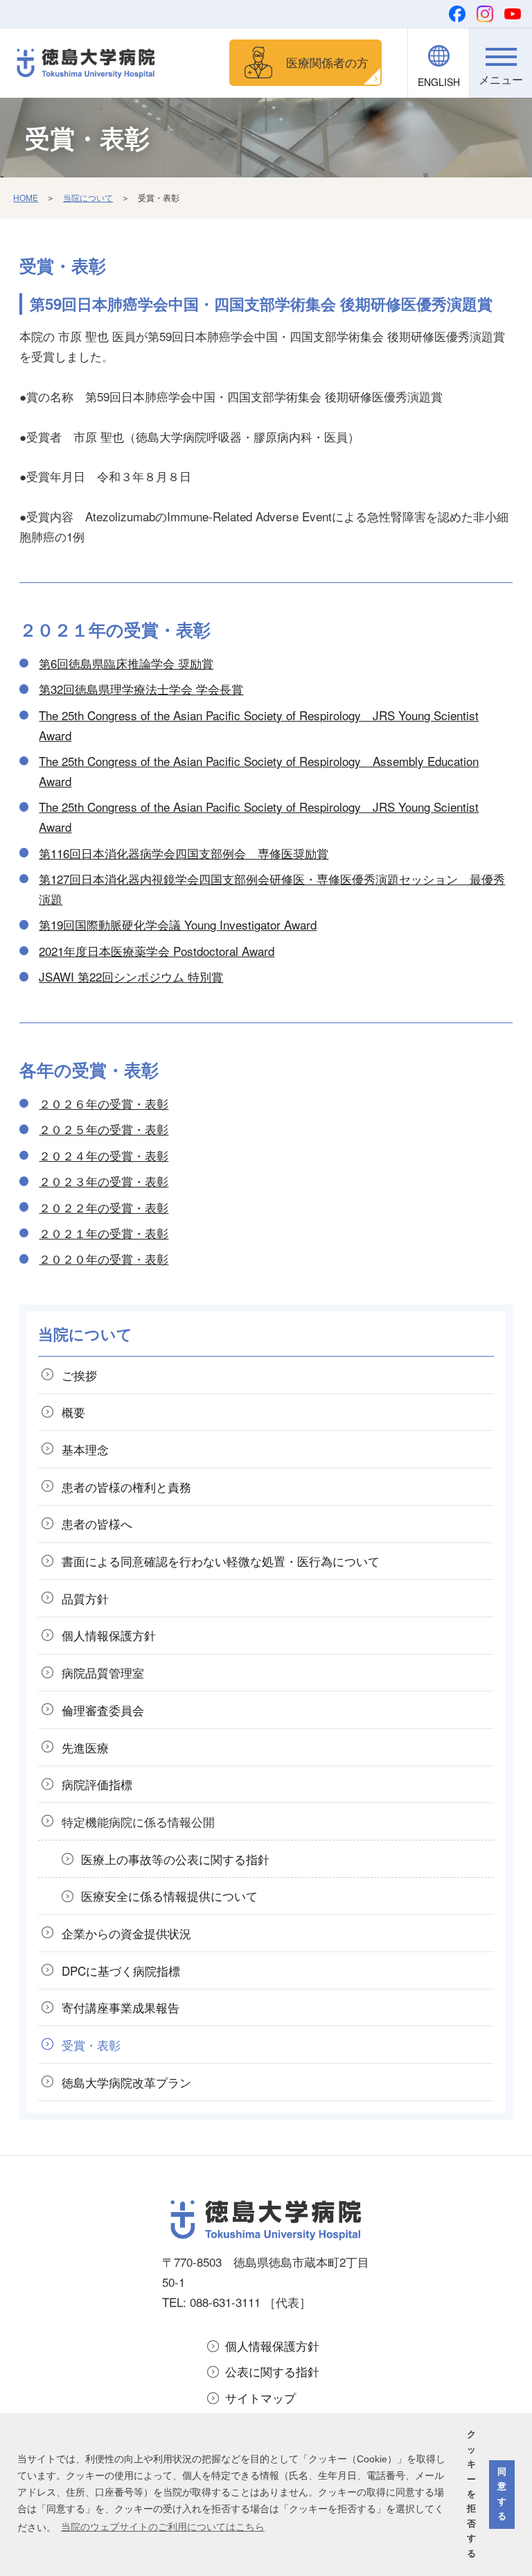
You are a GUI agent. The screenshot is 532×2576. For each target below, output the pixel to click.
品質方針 (85, 1598)
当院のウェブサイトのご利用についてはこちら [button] (163, 2527)
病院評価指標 (97, 1784)
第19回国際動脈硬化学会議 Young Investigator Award (178, 924)
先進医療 (85, 1747)
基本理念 (85, 1449)
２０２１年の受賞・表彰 (104, 1233)
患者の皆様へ (97, 1523)
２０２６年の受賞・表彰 (104, 1103)
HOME (26, 197)
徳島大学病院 (126, 2082)
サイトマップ (260, 2397)
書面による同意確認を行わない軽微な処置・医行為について (221, 1561)
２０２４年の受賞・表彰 (104, 1155)
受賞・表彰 (91, 2045)
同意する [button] (502, 2494)
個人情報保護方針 (272, 2346)
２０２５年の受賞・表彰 (104, 1129)
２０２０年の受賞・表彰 (104, 1259)
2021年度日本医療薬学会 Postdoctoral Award (157, 951)
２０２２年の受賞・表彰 (104, 1207)
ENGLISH (439, 82)
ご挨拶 (79, 1375)
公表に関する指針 (272, 2371)
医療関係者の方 (327, 62)
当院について (88, 197)
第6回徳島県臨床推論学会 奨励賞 (126, 663)
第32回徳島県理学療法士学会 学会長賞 (141, 689)
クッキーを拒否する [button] (471, 2494)
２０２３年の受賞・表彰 (104, 1181)
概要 (73, 1412)
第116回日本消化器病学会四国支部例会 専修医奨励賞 (184, 853)
